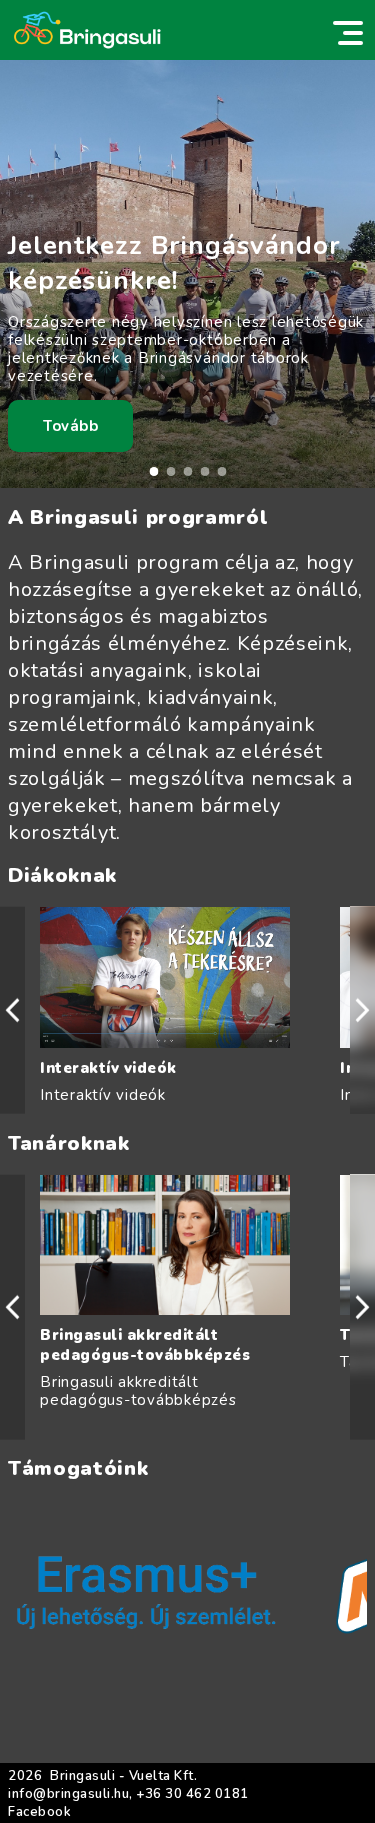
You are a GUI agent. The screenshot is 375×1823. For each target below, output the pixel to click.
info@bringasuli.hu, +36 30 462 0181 (128, 1794)
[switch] (348, 33)
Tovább (70, 426)
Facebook (39, 1812)
